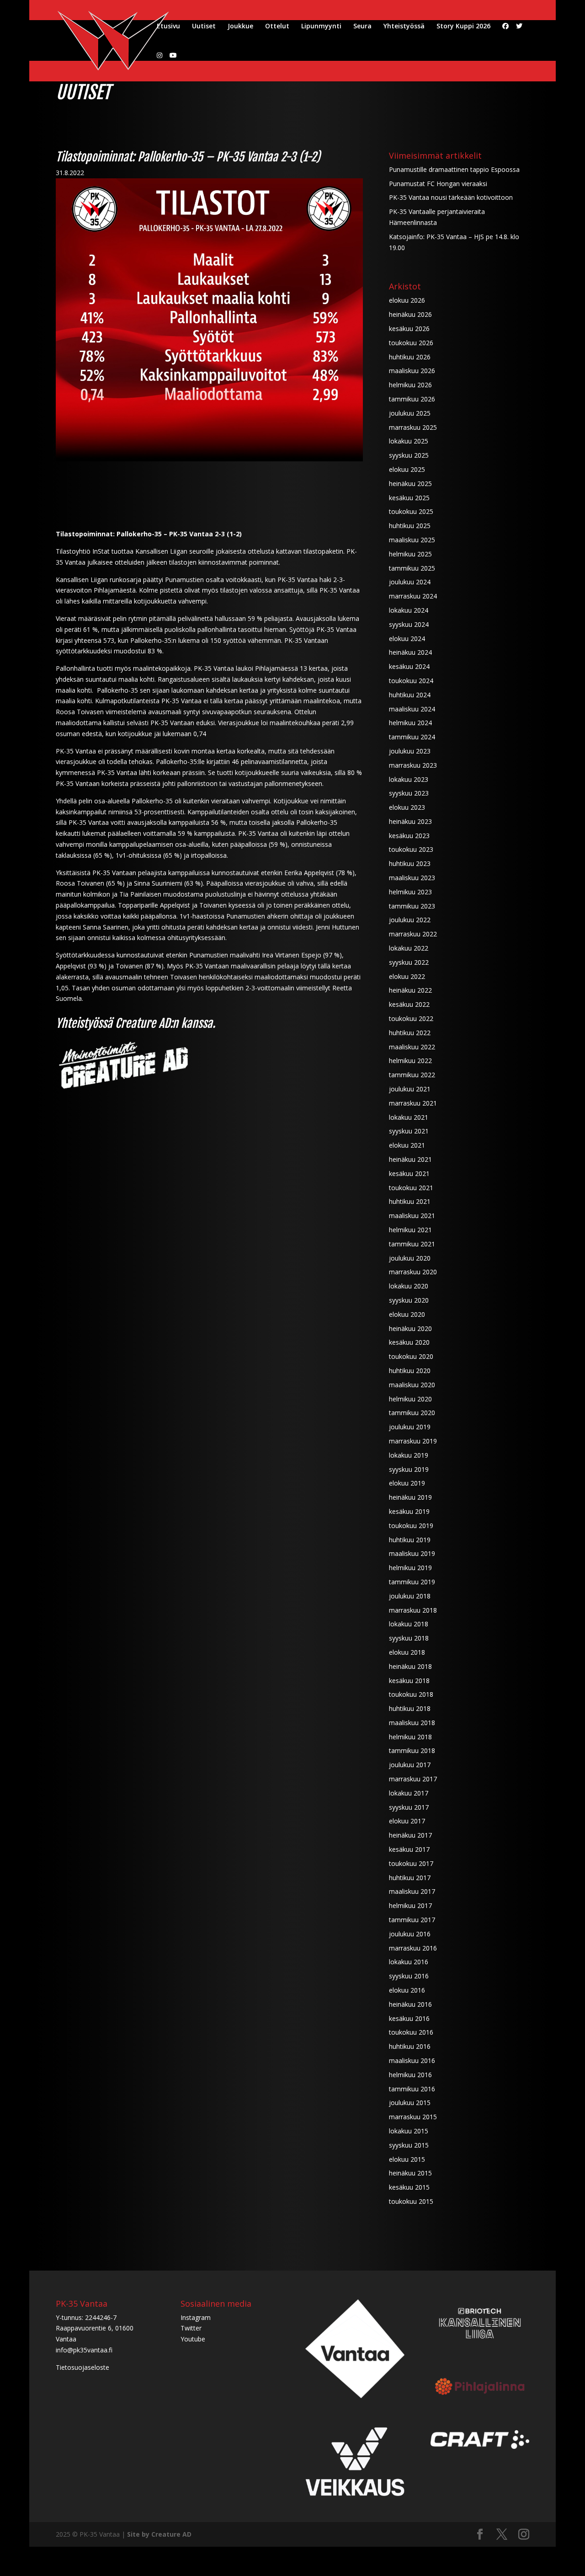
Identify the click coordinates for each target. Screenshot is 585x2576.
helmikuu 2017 (410, 1905)
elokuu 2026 (407, 300)
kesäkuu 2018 (409, 1681)
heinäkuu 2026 (410, 314)
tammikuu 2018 (412, 1750)
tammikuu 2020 (412, 1413)
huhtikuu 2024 (410, 695)
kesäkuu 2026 (409, 329)
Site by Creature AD (159, 2534)
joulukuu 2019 (410, 1427)
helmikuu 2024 (410, 723)
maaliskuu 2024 (412, 709)
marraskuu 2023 (413, 765)
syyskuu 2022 (409, 962)
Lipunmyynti (321, 27)
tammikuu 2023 (412, 906)
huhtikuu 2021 (410, 1201)
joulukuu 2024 (410, 582)
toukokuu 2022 (411, 1018)
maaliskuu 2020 (412, 1385)
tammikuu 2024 (412, 737)
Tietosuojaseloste (82, 2367)
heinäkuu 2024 (410, 652)
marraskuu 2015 (413, 2117)
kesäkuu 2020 (409, 1342)
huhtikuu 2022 (410, 1033)
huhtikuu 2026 (410, 357)
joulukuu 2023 (410, 751)
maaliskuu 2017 (412, 1891)
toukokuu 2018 (411, 1694)
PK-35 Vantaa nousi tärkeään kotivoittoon (451, 197)
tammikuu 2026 (412, 399)
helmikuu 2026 (410, 385)
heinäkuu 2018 (410, 1666)
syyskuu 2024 (409, 624)
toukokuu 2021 (411, 1188)
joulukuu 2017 (410, 1765)
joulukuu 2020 (410, 1258)
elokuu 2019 (407, 1483)
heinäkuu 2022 (410, 990)
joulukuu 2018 (410, 1596)
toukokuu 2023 (411, 849)
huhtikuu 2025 (410, 526)
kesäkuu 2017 (409, 1849)
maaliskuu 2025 (412, 540)
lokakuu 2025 (409, 441)
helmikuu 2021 (410, 1230)
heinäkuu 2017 (410, 1835)
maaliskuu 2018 (412, 1723)
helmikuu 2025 (410, 554)
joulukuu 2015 (410, 2103)
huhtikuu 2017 (410, 1878)
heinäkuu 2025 (410, 484)
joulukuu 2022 (410, 920)
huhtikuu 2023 (410, 863)
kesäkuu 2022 (409, 1004)
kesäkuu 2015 (409, 2187)
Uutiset (204, 27)
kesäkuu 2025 (409, 498)
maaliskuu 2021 (412, 1216)
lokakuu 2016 (409, 1962)
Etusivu (168, 27)
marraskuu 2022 (413, 934)
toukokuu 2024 (411, 681)
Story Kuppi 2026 (463, 27)
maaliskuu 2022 (412, 1047)
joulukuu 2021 (410, 1089)
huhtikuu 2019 (410, 1540)
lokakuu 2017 (409, 1793)
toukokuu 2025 (411, 511)
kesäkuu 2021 (409, 1173)
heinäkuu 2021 (410, 1159)
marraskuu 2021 (413, 1103)
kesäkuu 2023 (409, 836)
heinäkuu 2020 (410, 1328)
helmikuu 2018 (410, 1737)
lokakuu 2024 (409, 610)
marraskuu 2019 (413, 1441)
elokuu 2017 (407, 1821)
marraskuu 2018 (413, 1610)
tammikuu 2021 (412, 1244)
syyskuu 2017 (409, 1807)
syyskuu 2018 (409, 1638)
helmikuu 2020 (410, 1399)
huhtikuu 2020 (410, 1371)
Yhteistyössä (404, 27)
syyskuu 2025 (409, 455)
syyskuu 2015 (409, 2145)
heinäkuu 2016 (410, 2004)
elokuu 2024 (407, 639)
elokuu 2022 (407, 976)
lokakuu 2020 (409, 1286)
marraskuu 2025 (413, 427)
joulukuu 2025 (410, 413)
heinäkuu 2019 (410, 1497)
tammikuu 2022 (412, 1075)
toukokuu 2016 (411, 2032)
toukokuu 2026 (411, 343)
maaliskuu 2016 (412, 2060)
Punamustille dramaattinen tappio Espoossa (454, 169)
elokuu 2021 (407, 1145)
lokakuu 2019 (409, 1455)
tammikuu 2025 (412, 568)
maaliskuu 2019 (412, 1553)
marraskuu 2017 (413, 1779)
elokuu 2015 (407, 2159)
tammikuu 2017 (412, 1920)
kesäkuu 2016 (409, 2018)
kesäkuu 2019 (409, 1511)
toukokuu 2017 (411, 1863)
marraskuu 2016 (413, 1948)
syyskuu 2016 (409, 1976)
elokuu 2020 (407, 1314)
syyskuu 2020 (409, 1300)
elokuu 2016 (407, 1990)
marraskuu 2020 (413, 1272)
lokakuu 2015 (409, 2131)
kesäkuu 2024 (409, 666)
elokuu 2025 (407, 469)
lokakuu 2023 (409, 779)
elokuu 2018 (407, 1652)
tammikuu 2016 (412, 2089)
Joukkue (240, 27)
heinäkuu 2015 (410, 2173)
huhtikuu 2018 (410, 1708)
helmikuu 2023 (410, 892)
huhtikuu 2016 (410, 2046)
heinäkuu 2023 (410, 821)
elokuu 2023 (407, 807)
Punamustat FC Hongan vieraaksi (438, 184)
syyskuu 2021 (409, 1131)
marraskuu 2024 (413, 596)
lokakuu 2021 (409, 1117)
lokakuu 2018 (409, 1624)
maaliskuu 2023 (412, 878)
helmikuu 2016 (410, 2075)
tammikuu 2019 (412, 1582)
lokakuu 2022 (409, 948)
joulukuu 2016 (410, 1934)
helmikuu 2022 (410, 1061)
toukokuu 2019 (411, 1526)
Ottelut (277, 27)
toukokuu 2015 (411, 2201)
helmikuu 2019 (410, 1568)
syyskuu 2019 (409, 1469)
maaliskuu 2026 (412, 371)
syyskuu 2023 (409, 793)
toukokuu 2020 (411, 1356)
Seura (362, 27)
